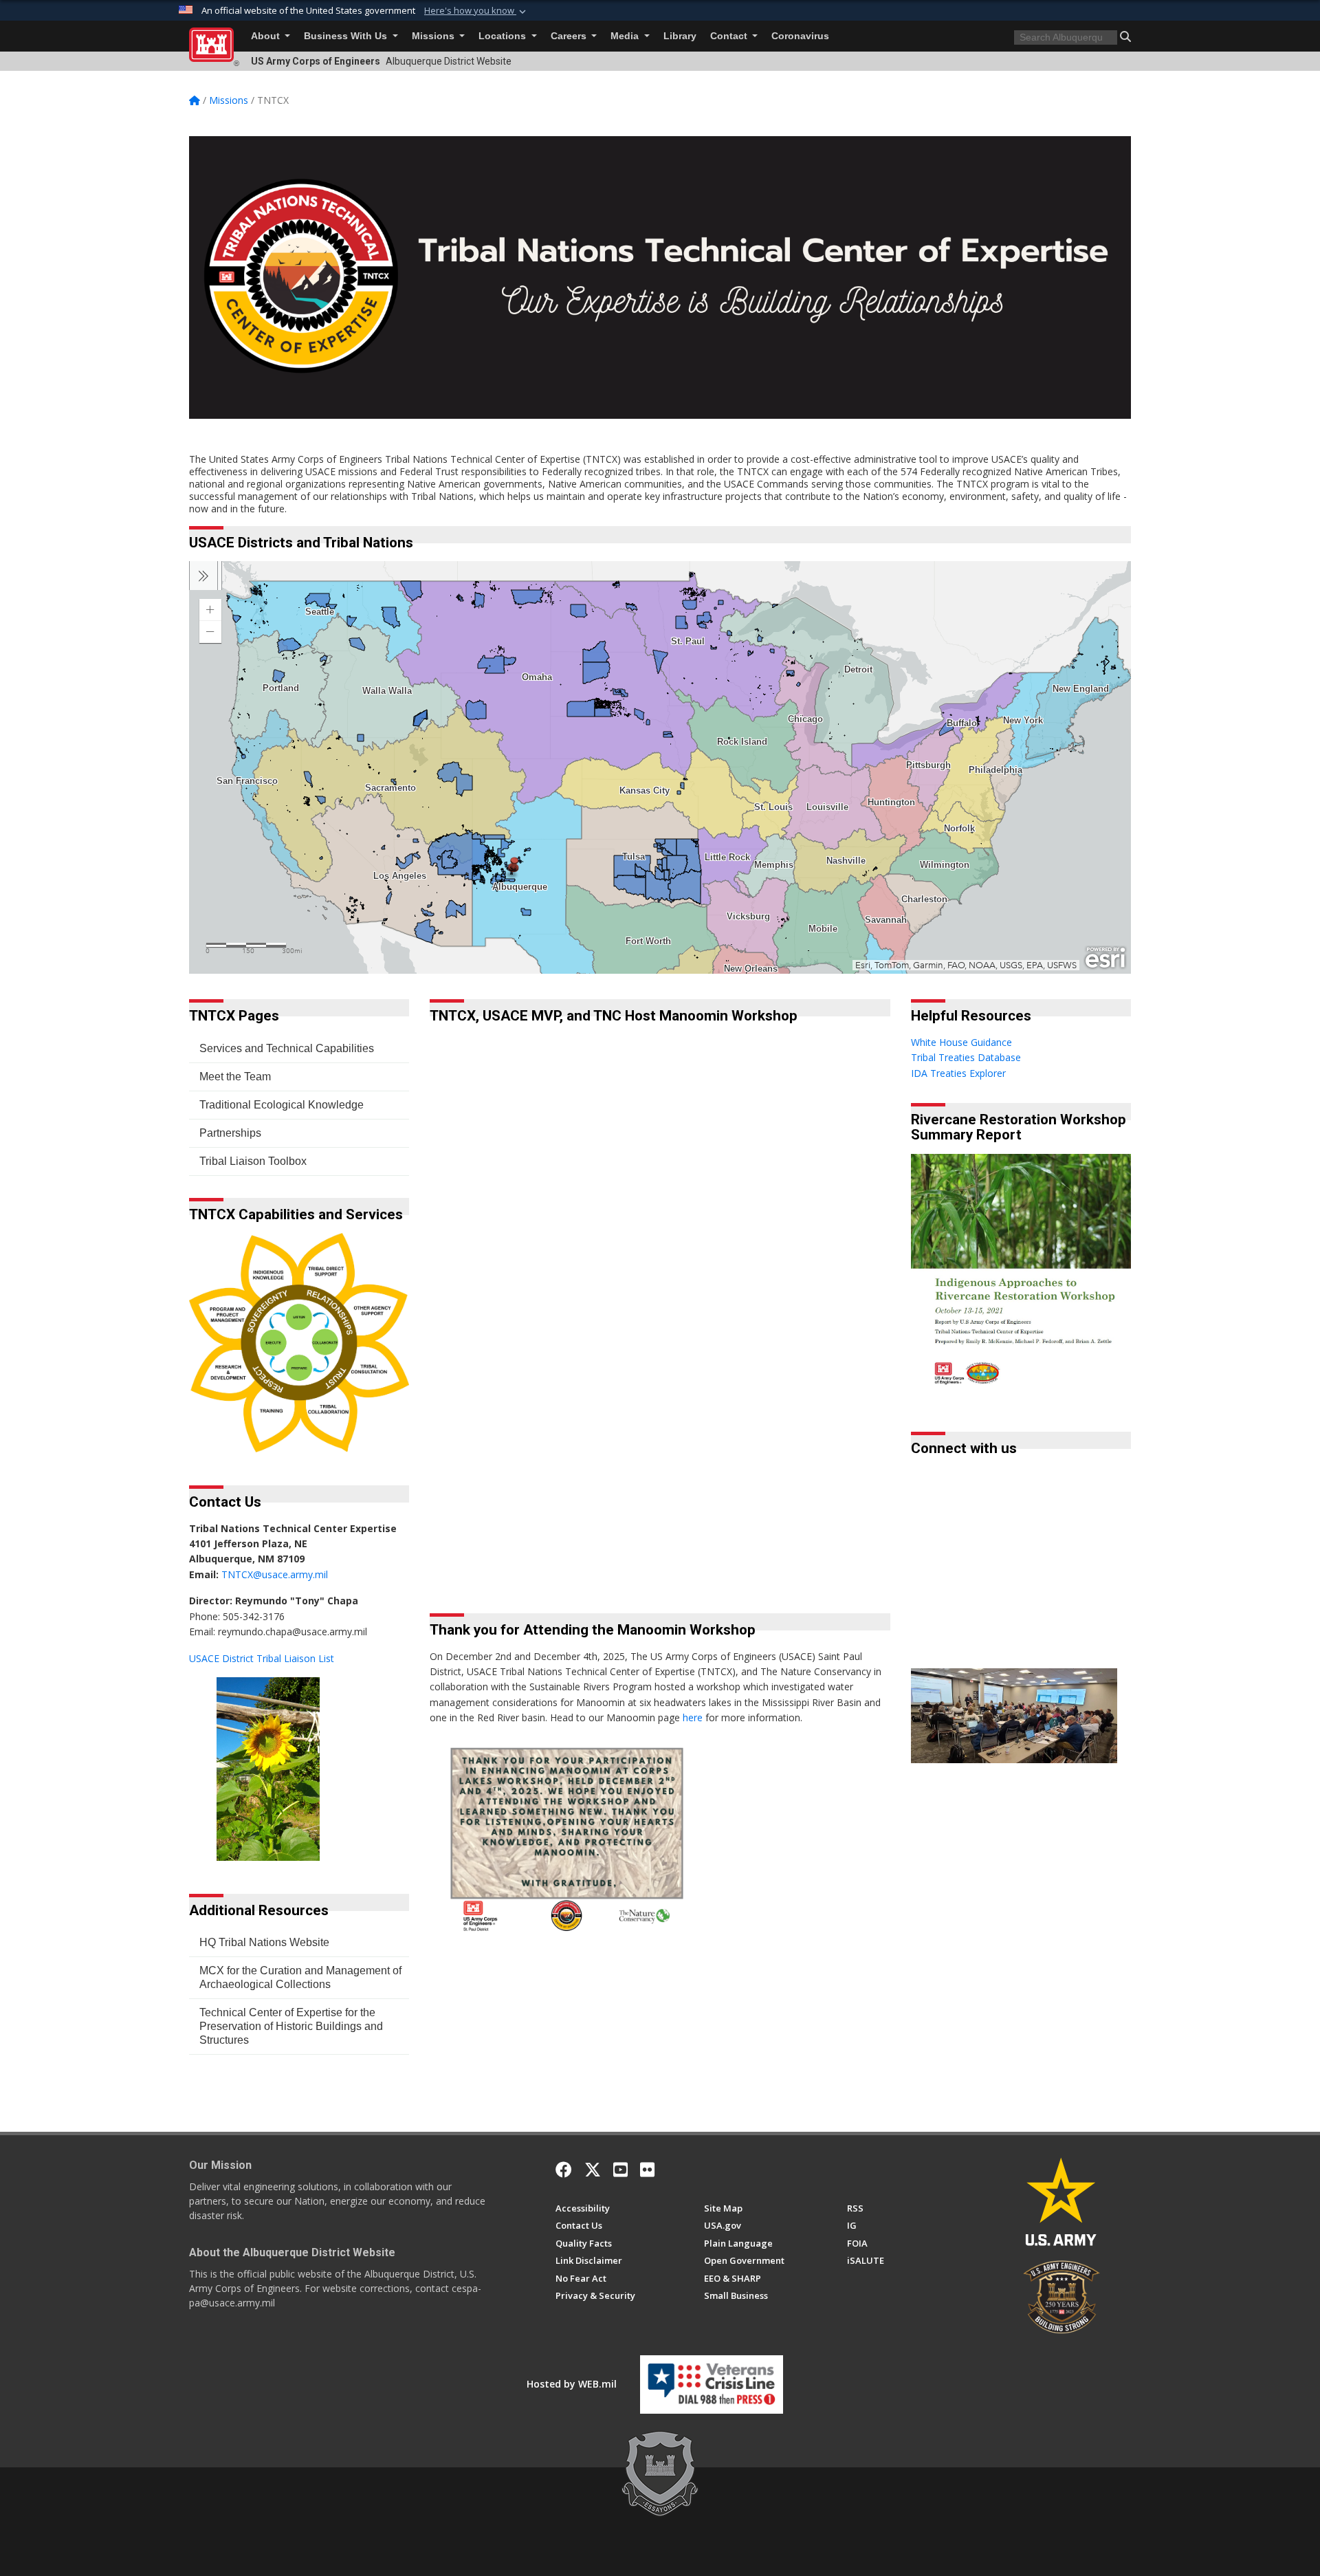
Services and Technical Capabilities (287, 1048)
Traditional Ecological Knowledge (282, 1105)
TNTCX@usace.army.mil (275, 1574)
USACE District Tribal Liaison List (262, 1658)
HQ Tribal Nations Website (264, 1942)
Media (626, 36)
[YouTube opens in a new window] (620, 2170)
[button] (476, 11)
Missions (434, 36)
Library (680, 36)
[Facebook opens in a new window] (564, 2170)
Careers (570, 36)
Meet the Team (235, 1077)
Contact (730, 36)
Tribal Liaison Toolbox (253, 1161)
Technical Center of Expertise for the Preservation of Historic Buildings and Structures (291, 2026)
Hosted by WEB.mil (572, 2384)
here (693, 1717)
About (267, 36)
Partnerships (230, 1133)
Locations (504, 36)
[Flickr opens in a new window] (647, 2170)
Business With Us (347, 36)
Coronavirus (800, 36)
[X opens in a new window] (593, 2170)
